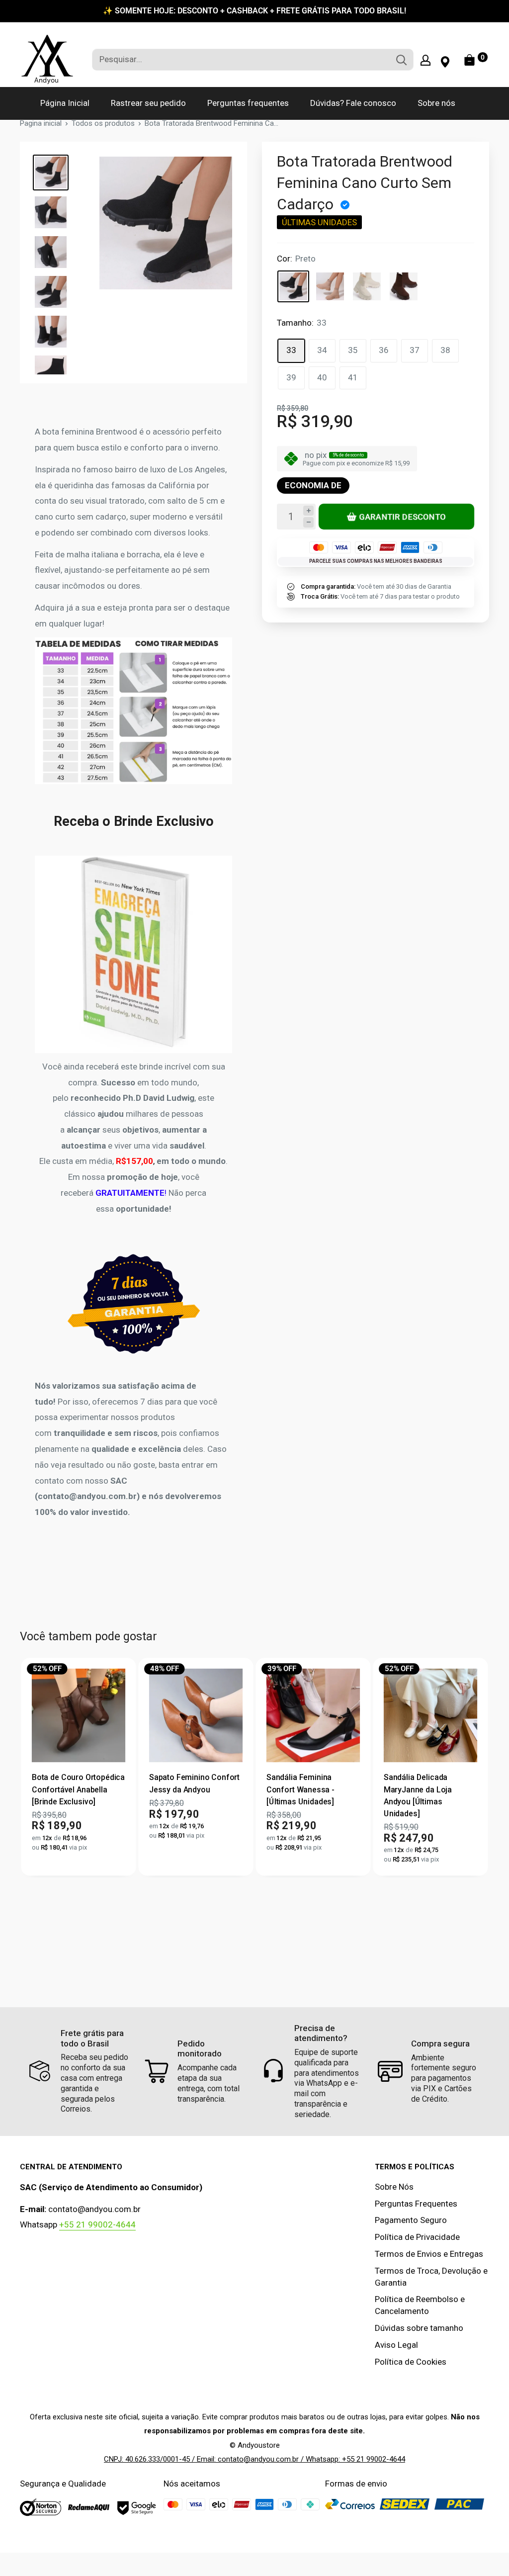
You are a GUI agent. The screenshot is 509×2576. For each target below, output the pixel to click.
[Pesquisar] (401, 60)
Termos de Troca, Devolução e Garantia (431, 2277)
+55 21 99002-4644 (97, 2224)
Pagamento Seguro (411, 2220)
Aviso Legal (396, 2345)
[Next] (472, 1767)
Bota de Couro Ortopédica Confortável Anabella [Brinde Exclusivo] (78, 1789)
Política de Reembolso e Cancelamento (420, 2305)
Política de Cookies (411, 2362)
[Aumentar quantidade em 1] (308, 511)
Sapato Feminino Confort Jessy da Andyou (194, 1783)
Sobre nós (436, 103)
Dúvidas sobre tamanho (419, 2328)
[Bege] (367, 286)
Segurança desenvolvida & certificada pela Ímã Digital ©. (255, 2547)
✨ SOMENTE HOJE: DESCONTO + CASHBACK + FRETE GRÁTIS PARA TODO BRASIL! (254, 11)
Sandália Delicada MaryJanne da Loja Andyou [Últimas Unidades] (418, 1795)
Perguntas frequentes (248, 103)
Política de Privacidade (417, 2237)
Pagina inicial (41, 123)
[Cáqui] (330, 286)
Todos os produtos (103, 123)
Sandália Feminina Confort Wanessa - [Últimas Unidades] (300, 1789)
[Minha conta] (425, 60)
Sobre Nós (394, 2187)
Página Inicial (65, 103)
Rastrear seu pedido (148, 103)
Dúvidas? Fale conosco (353, 103)
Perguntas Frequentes (416, 2204)
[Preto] (293, 286)
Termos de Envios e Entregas (429, 2254)
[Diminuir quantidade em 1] (308, 522)
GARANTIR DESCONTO (403, 516)
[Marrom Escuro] (404, 286)
